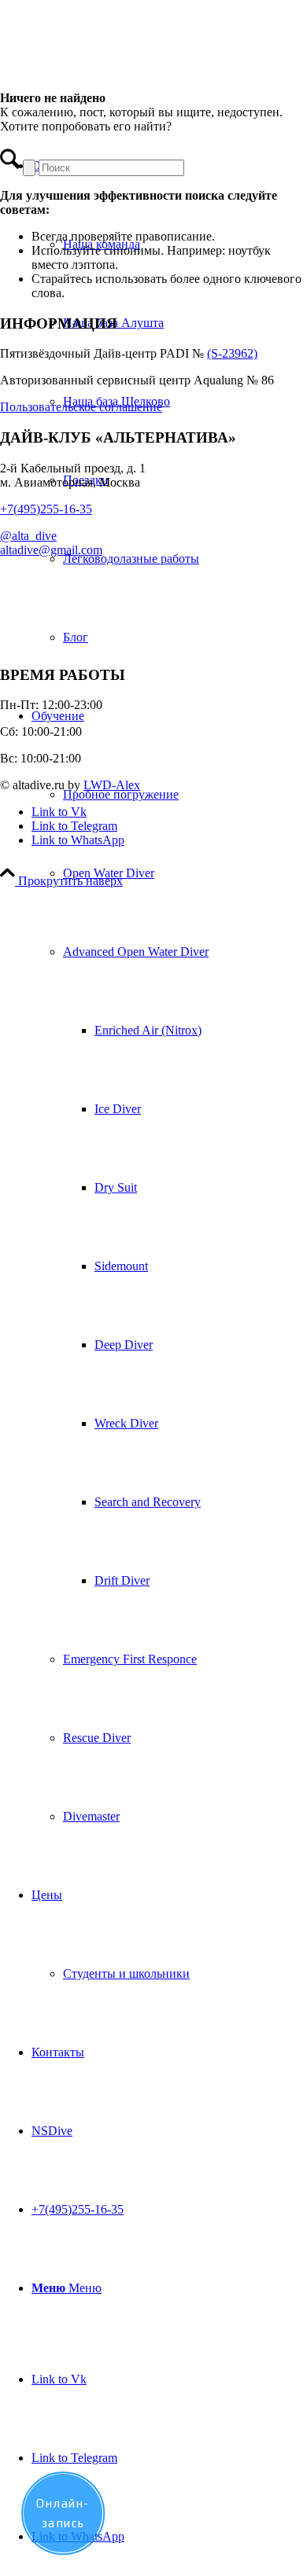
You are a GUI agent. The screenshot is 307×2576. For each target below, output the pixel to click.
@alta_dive (28, 536)
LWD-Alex (112, 785)
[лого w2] (118, 74)
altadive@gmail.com (51, 550)
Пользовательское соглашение (81, 407)
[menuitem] (169, 402)
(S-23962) (232, 353)
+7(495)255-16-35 (46, 509)
